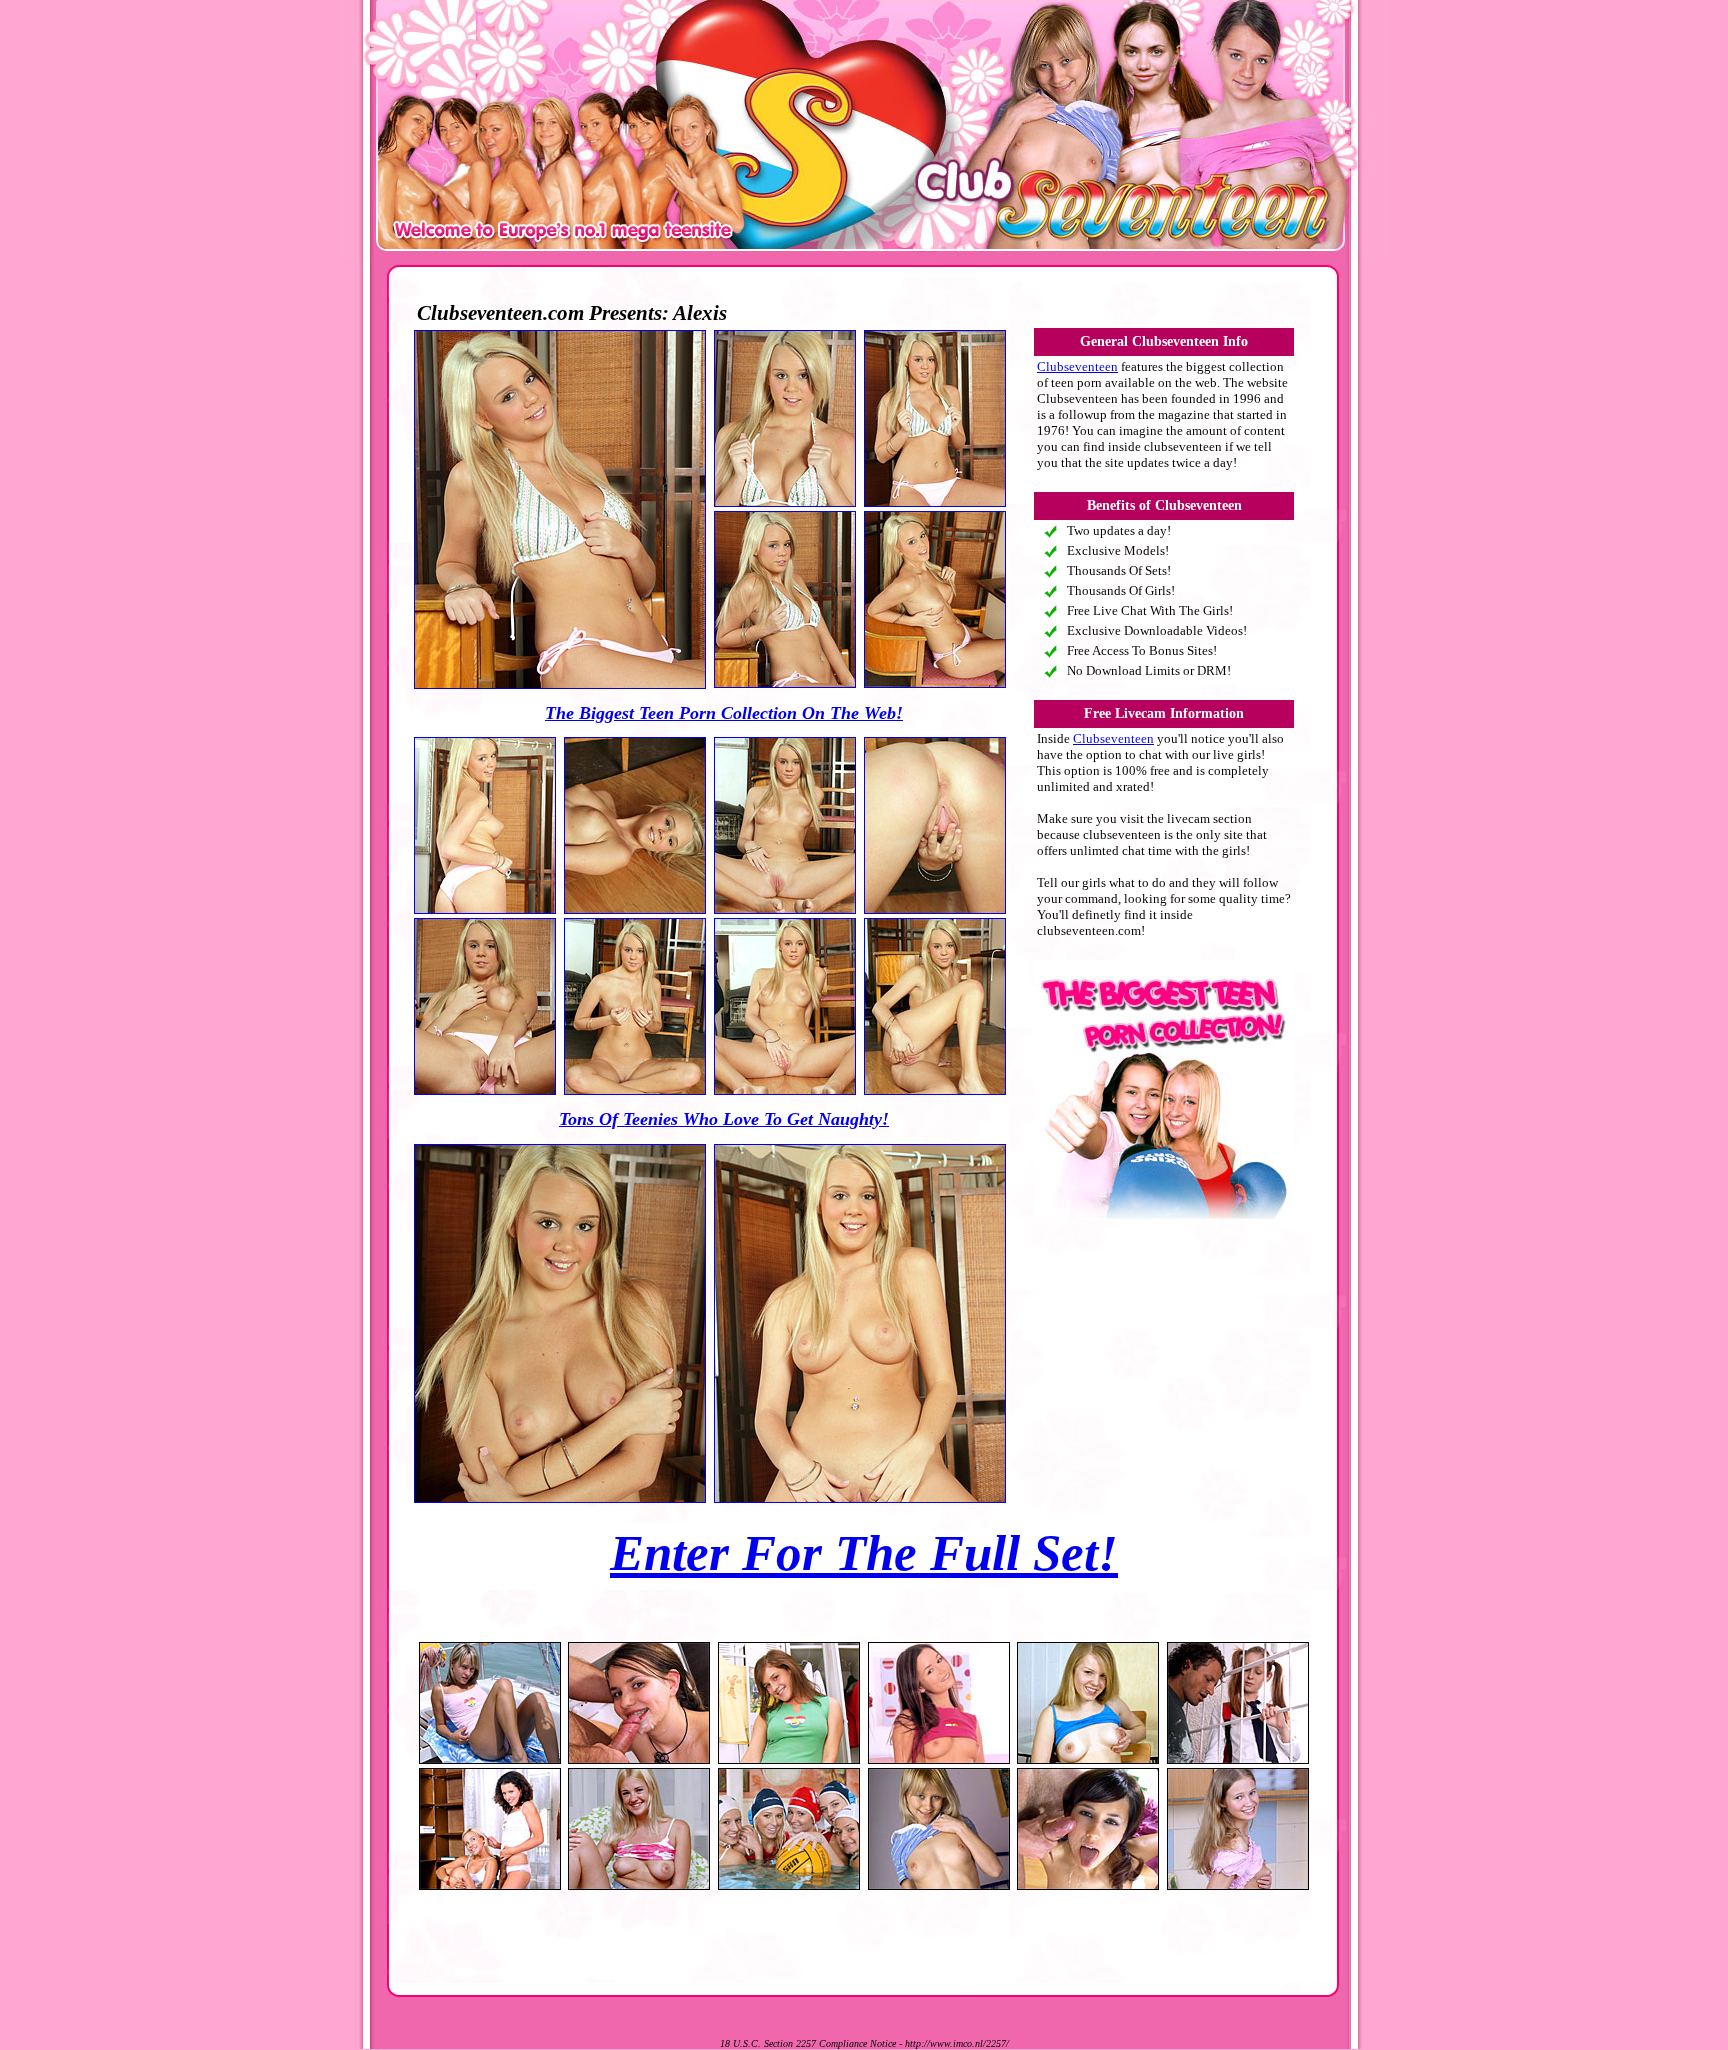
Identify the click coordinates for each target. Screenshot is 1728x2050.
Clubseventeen (1077, 366)
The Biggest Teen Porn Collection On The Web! (724, 713)
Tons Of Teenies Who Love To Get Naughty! (724, 1119)
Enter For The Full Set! (864, 1553)
